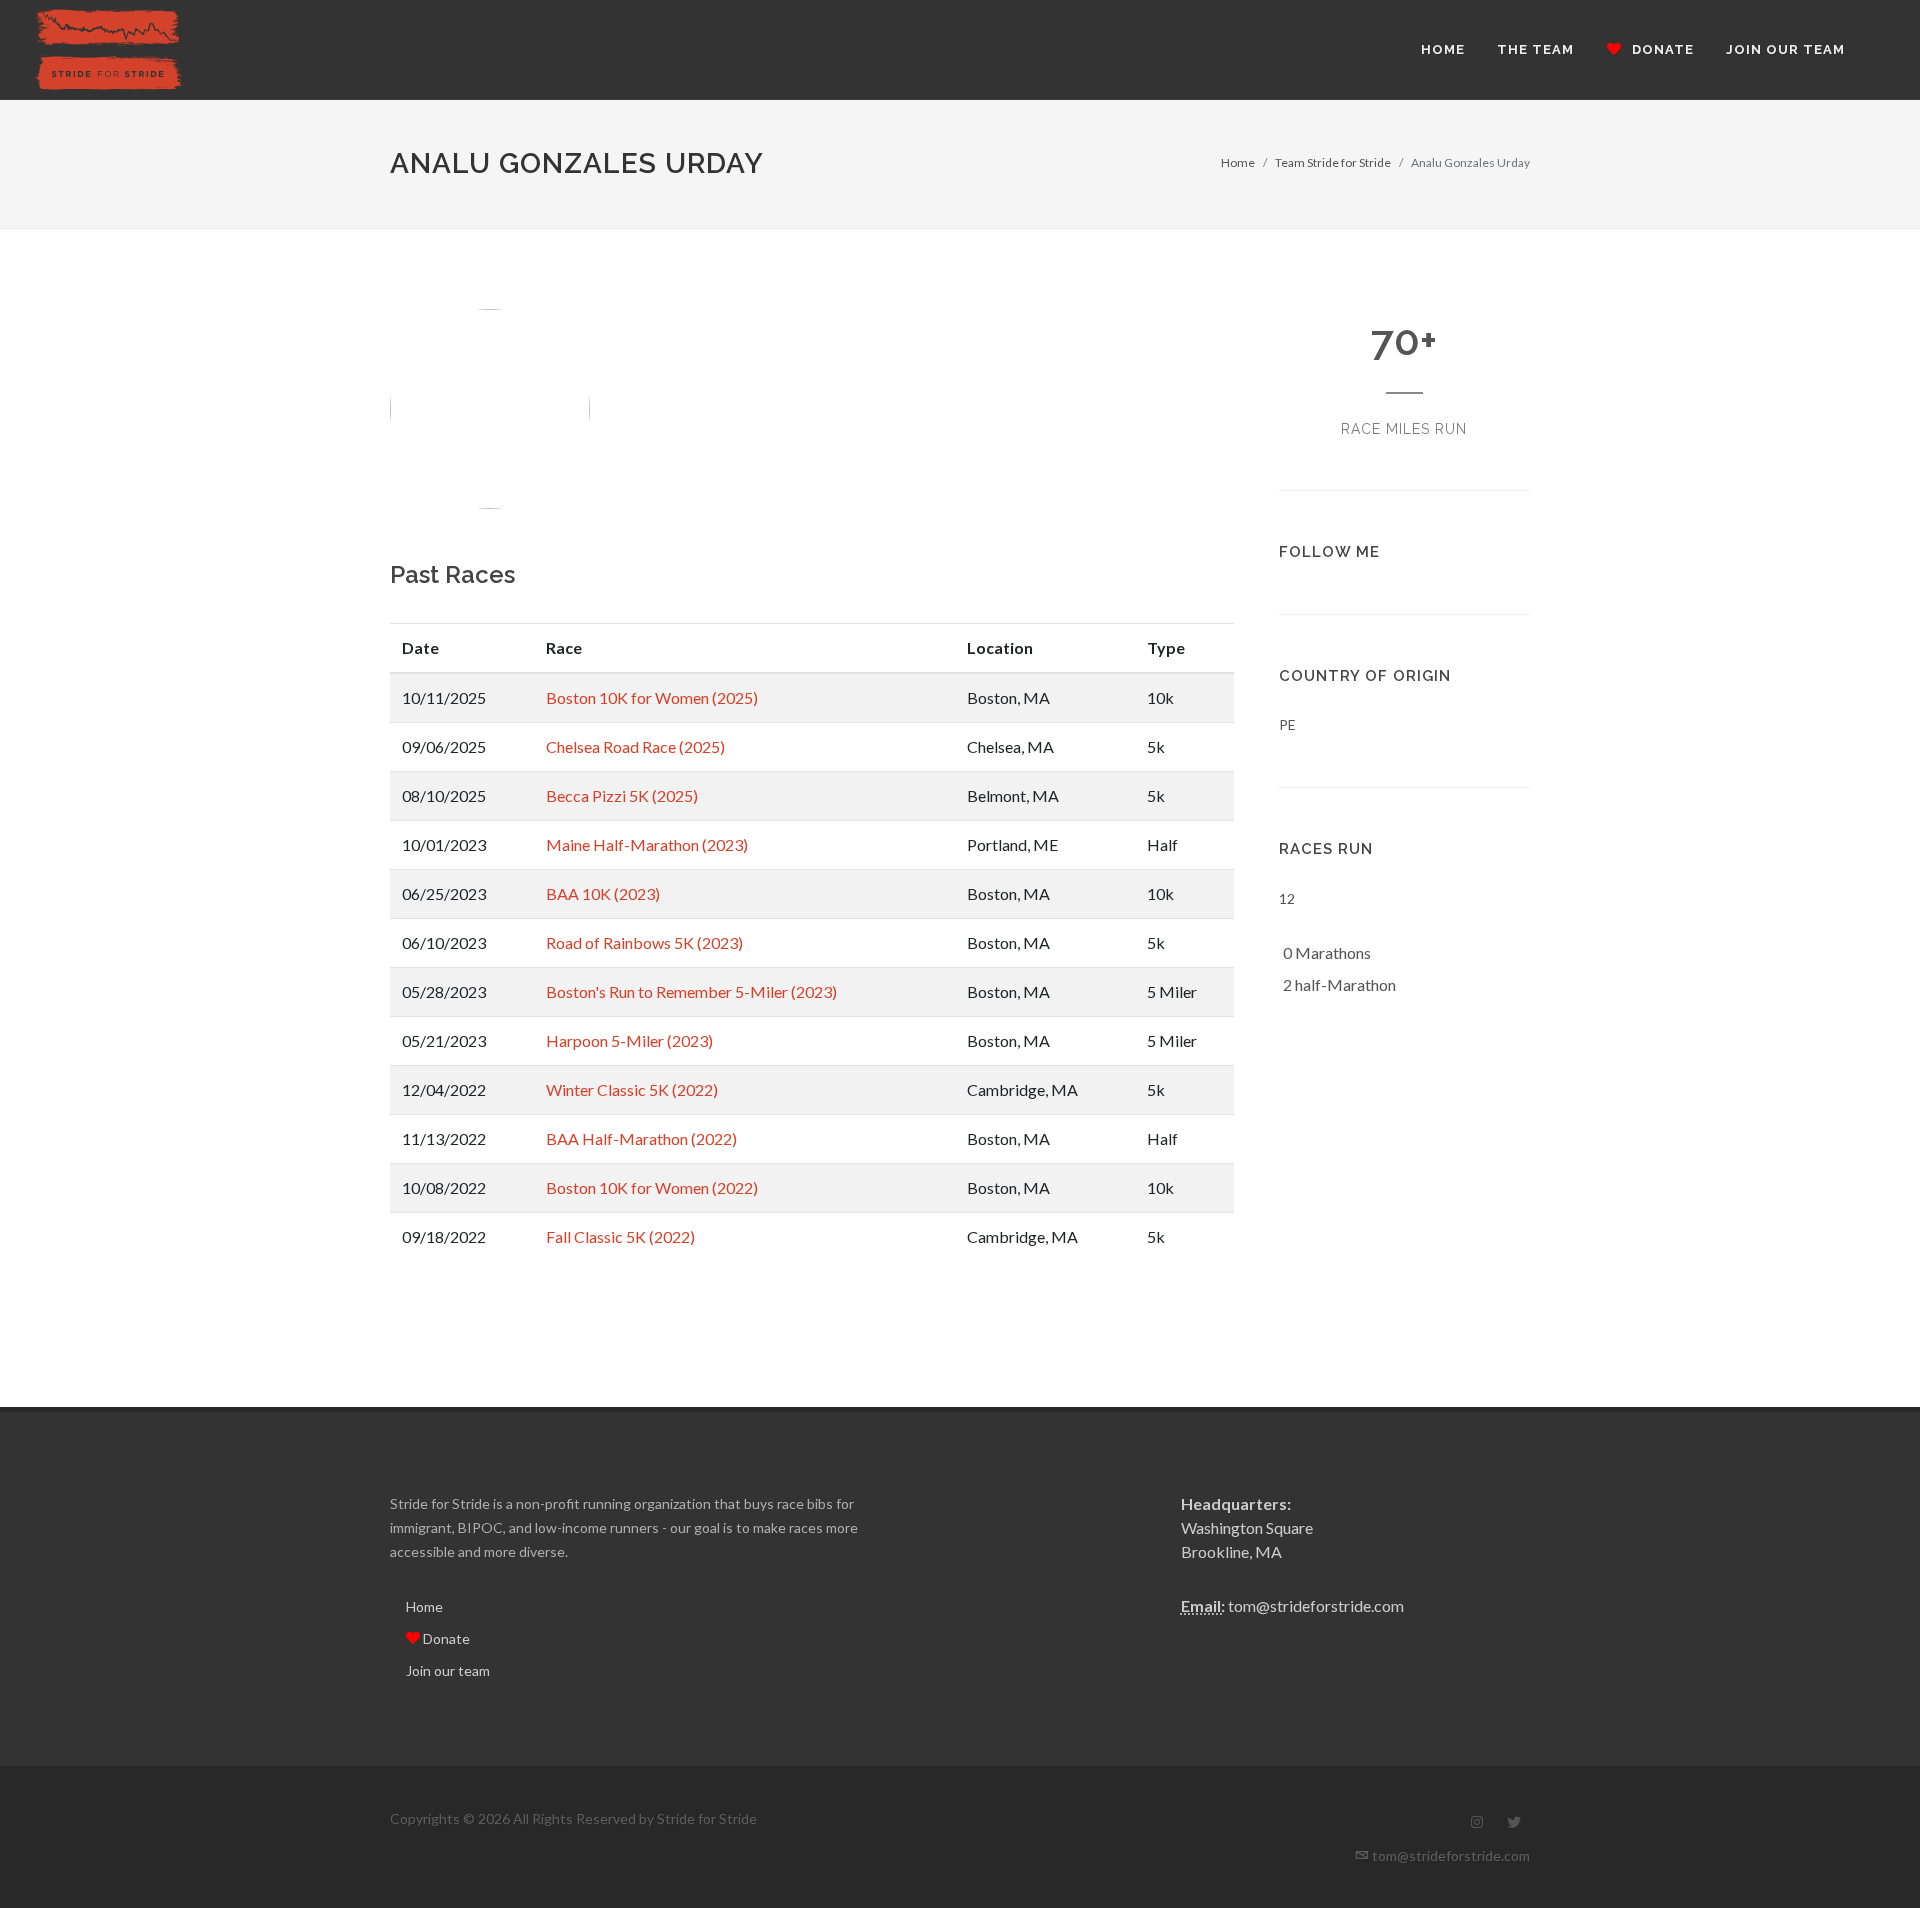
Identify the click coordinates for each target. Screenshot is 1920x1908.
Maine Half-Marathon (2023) (647, 844)
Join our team (448, 1670)
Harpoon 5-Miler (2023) (629, 1040)
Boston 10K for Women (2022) (652, 1187)
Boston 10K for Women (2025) (652, 697)
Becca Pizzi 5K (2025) (622, 795)
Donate (445, 1638)
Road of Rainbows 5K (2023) (644, 942)
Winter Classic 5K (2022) (632, 1089)
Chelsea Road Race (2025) (635, 746)
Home (1238, 162)
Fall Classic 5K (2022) (620, 1236)
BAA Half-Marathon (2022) (641, 1138)
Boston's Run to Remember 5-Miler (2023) (691, 991)
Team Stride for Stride (1333, 162)
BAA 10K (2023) (603, 893)
